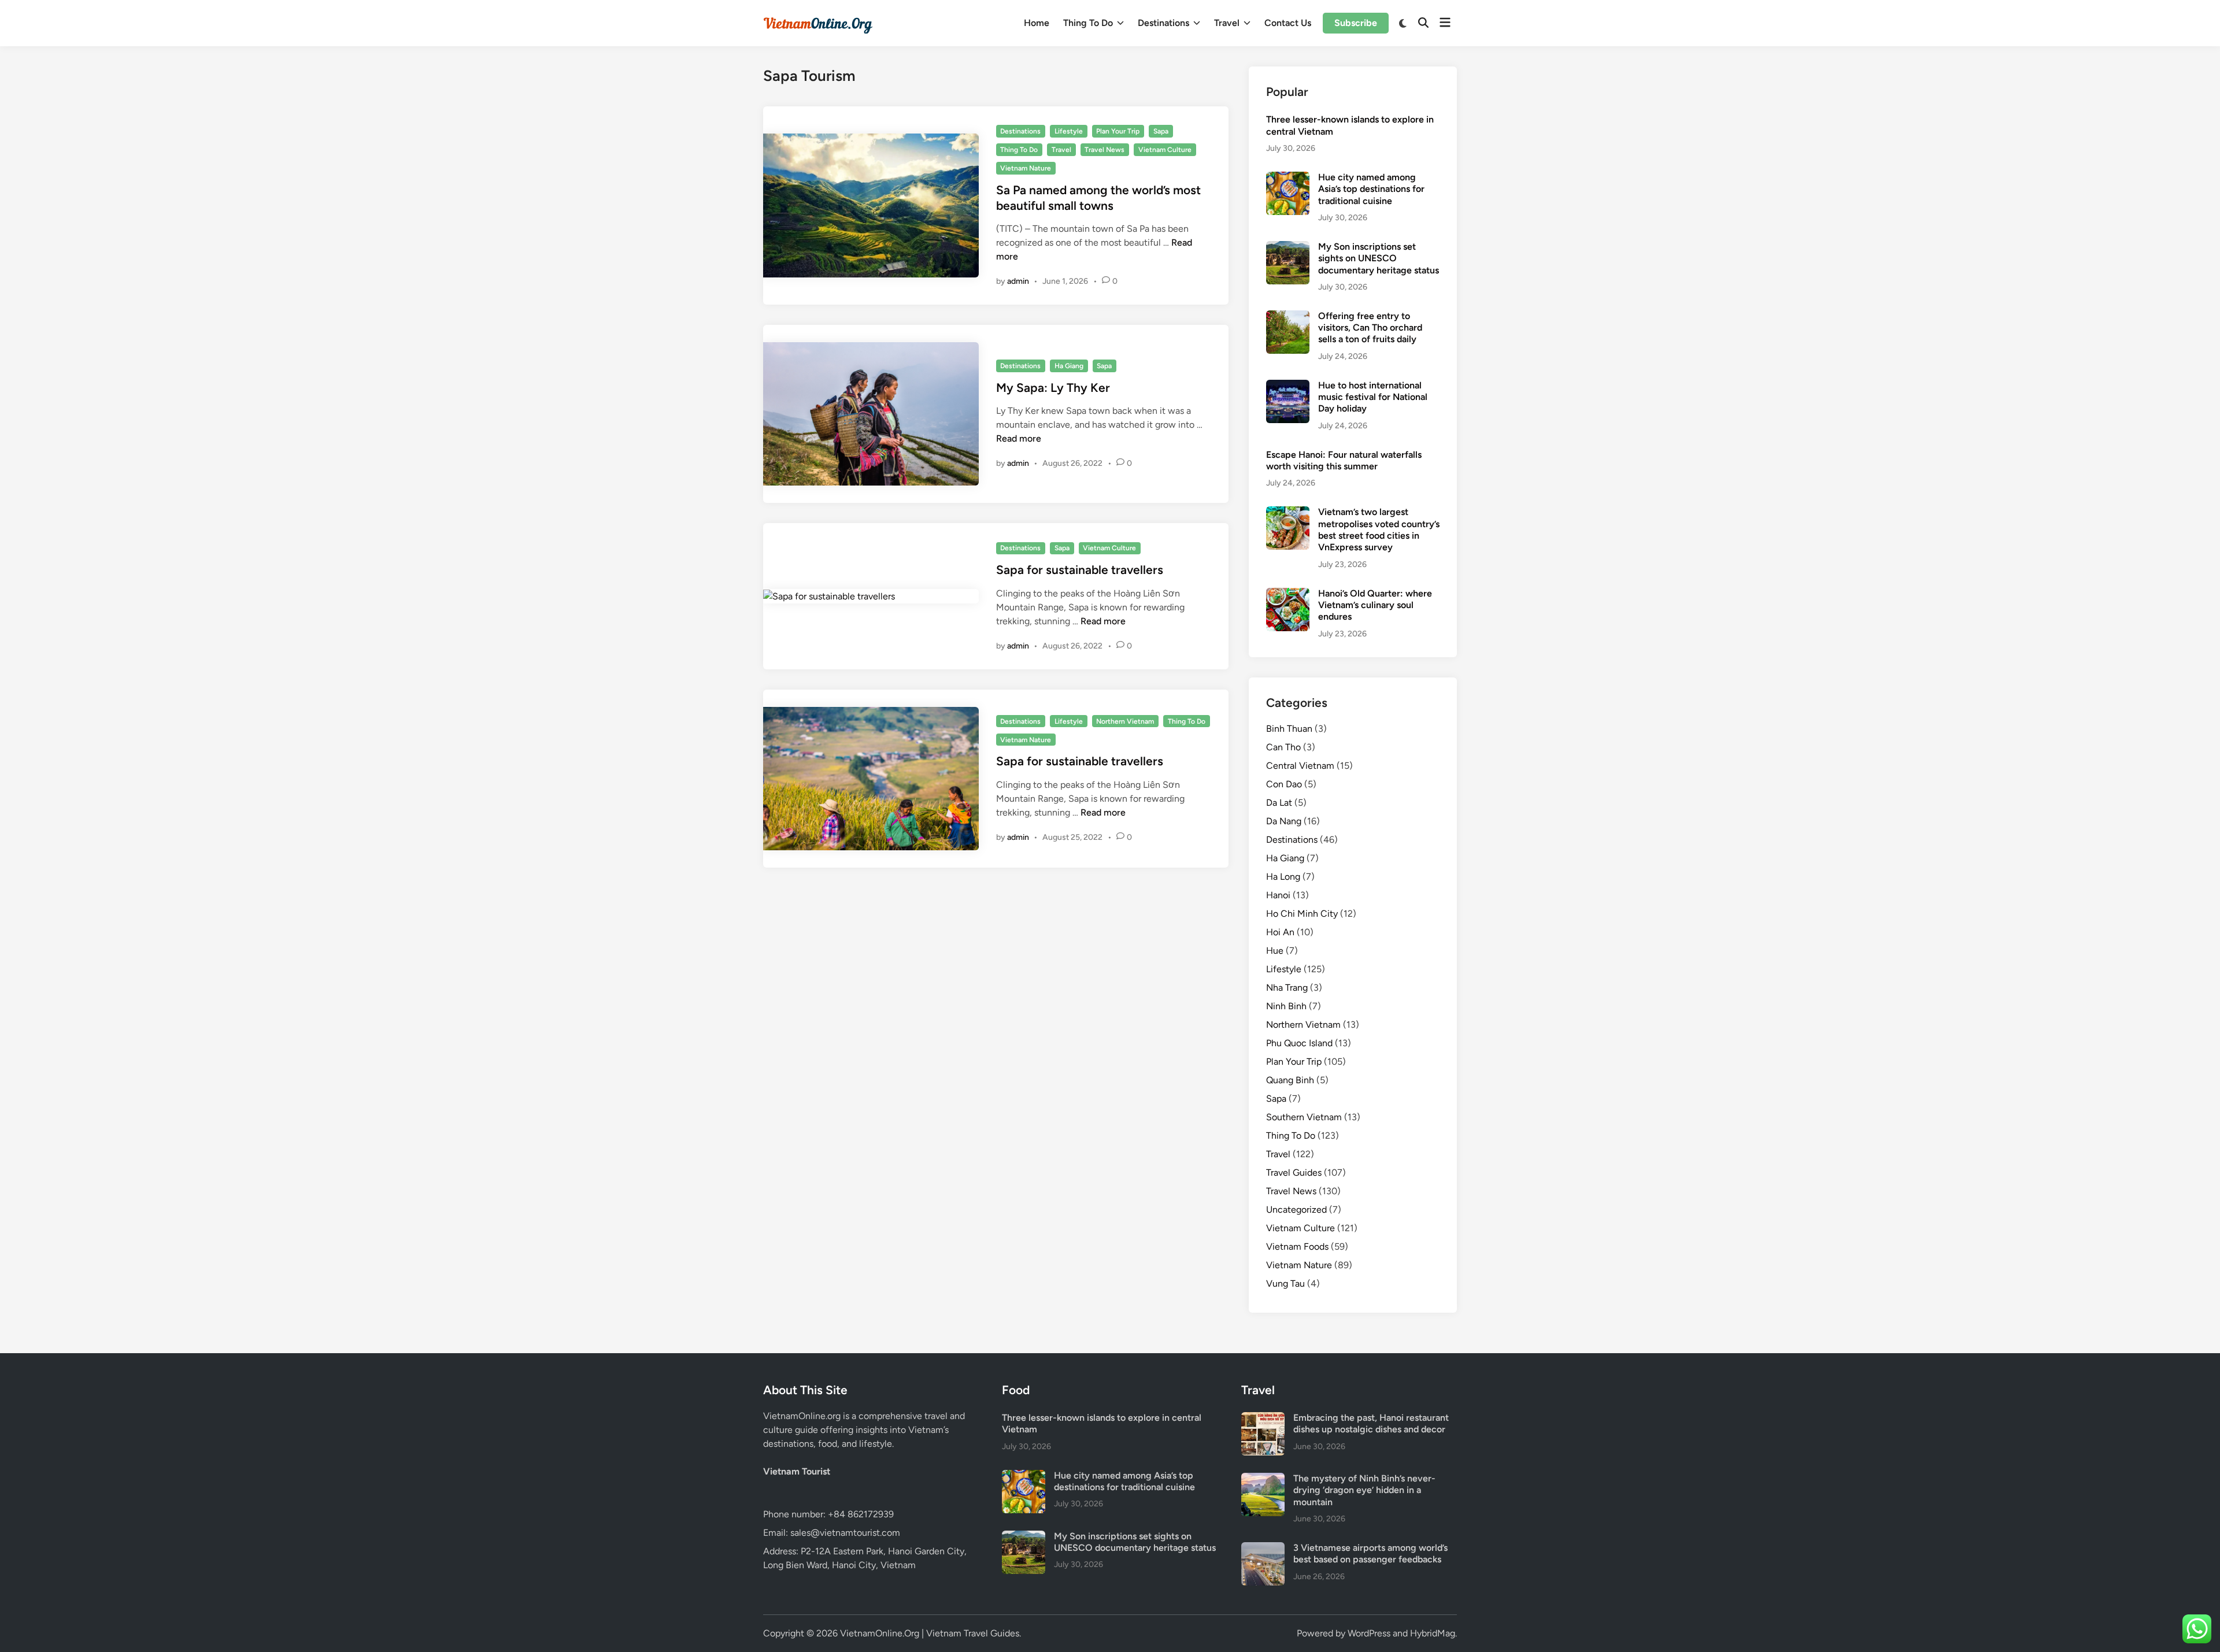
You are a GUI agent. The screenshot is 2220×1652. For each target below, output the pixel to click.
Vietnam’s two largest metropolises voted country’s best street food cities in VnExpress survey (1379, 529)
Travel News (1105, 150)
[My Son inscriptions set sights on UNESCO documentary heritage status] (1288, 248)
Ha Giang (1069, 366)
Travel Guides (1294, 1173)
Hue (1275, 951)
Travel (1227, 23)
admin (1018, 281)
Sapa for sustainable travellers (1080, 570)
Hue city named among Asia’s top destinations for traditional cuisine (1371, 189)
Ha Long (1283, 877)
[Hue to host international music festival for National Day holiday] (1288, 386)
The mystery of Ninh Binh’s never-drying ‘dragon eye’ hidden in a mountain (1364, 1490)
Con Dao (1284, 784)
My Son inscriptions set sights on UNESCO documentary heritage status (1379, 258)
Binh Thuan (1289, 729)
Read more (1019, 438)
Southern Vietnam (1304, 1117)
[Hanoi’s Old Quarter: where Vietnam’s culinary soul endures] (1288, 595)
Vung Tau (1285, 1284)
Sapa (1161, 131)
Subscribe (1356, 23)
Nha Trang (1287, 988)
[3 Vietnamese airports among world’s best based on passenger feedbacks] (1263, 1549)
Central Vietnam (1300, 766)
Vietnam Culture (1165, 150)
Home (1037, 23)
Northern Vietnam (1125, 721)
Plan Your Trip (1118, 131)
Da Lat (1279, 803)
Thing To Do (1088, 23)
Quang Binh (1290, 1080)
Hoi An (1280, 932)
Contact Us (1288, 23)
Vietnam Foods (1297, 1247)
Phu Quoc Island (1299, 1043)
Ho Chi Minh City (1302, 914)
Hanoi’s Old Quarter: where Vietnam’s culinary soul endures (1375, 605)
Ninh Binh (1286, 1006)
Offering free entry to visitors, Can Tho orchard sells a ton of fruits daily (1370, 328)
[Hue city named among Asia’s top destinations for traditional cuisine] (1288, 178)
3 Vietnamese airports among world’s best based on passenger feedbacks (1370, 1553)
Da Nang (1284, 821)
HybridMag (1433, 1633)
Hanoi (1278, 895)
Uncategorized (1296, 1210)
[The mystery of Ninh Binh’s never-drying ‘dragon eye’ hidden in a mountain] (1263, 1479)
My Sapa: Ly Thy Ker (1053, 388)
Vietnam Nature (1026, 168)
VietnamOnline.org (802, 1416)
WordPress (1369, 1633)
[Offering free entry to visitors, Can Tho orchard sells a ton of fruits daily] (1288, 317)
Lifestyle (1069, 131)
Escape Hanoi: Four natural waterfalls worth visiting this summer (1344, 460)
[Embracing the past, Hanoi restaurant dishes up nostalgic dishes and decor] (1263, 1419)
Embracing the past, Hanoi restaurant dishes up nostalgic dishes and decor (1371, 1423)
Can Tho (1283, 747)
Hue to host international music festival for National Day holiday (1373, 397)
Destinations (1163, 23)
